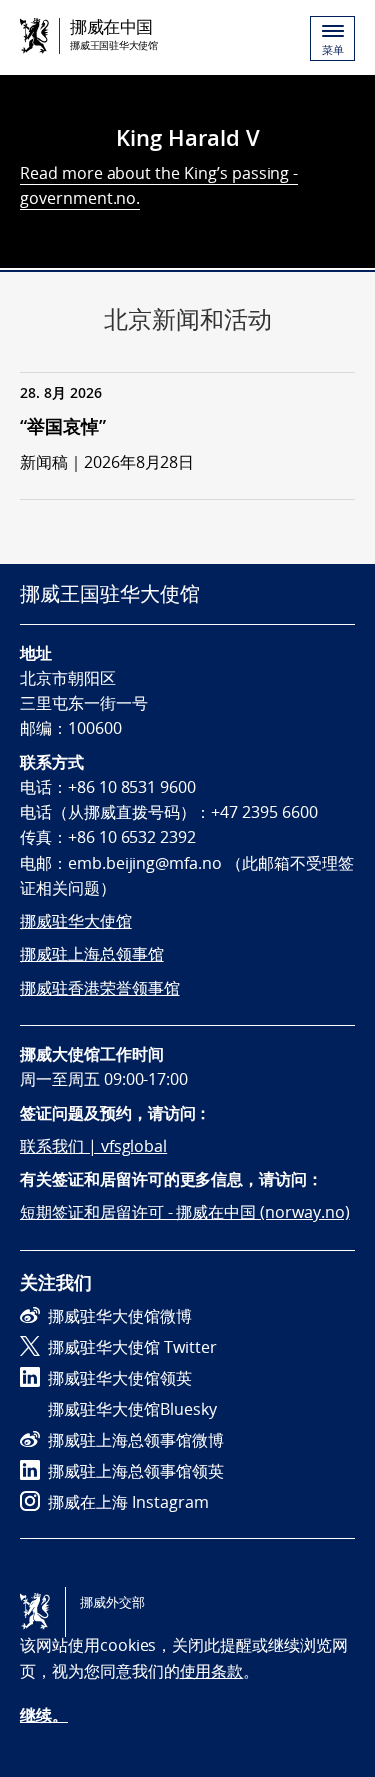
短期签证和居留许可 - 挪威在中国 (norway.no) (185, 1212)
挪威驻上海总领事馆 (92, 954)
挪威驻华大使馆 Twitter (132, 1347)
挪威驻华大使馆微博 (120, 1316)
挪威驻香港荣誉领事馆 (100, 988)
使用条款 (212, 1671)
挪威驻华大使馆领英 (120, 1378)
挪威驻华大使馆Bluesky (132, 1409)
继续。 (44, 1715)
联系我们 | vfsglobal (93, 1146)
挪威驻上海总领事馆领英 (136, 1471)
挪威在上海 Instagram (128, 1502)
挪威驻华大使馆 (76, 921)
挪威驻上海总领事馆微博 (136, 1440)
